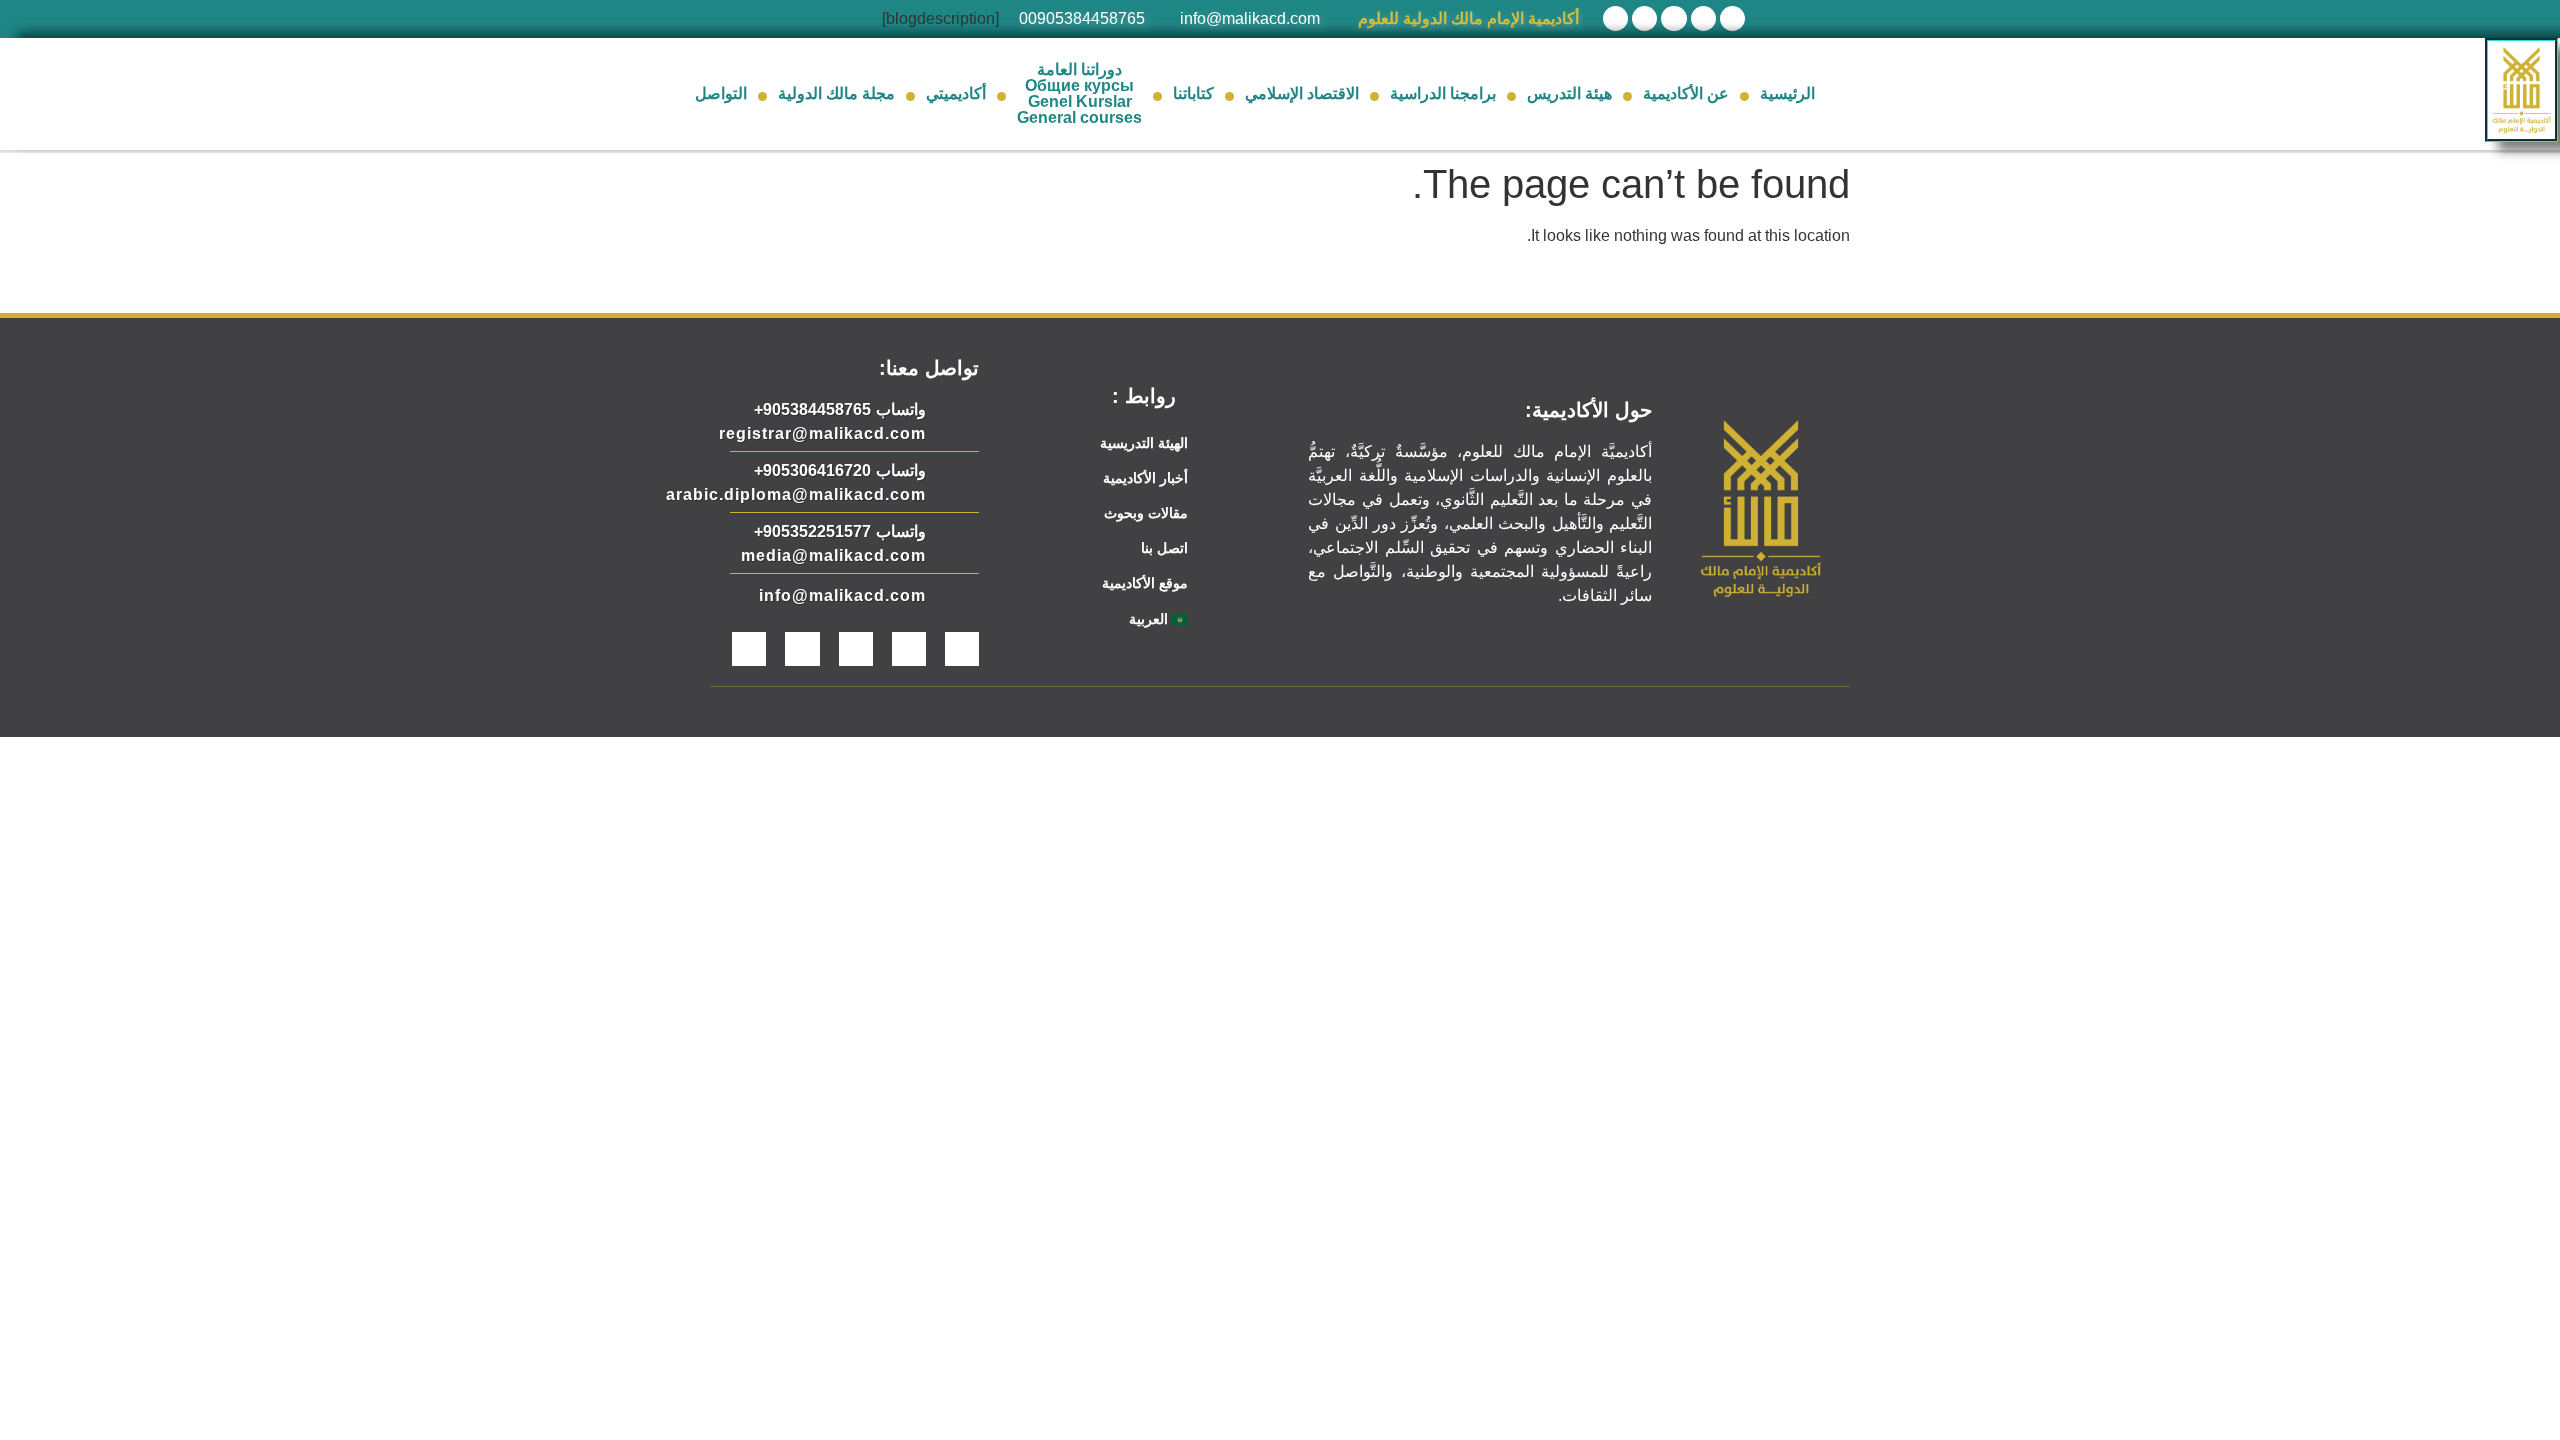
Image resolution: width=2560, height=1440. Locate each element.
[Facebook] (1732, 18)
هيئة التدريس (1569, 93)
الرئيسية (1787, 93)
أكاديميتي (956, 93)
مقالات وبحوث (1146, 513)
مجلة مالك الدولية (836, 93)
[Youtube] (1673, 18)
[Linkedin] (1615, 18)
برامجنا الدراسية (1443, 93)
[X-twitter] (1703, 18)
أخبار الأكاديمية (1145, 478)
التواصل (721, 93)
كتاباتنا (1193, 93)
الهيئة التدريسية (1144, 443)
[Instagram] (1644, 18)
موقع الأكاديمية (1145, 583)
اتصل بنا (1164, 548)
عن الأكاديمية (1686, 93)
